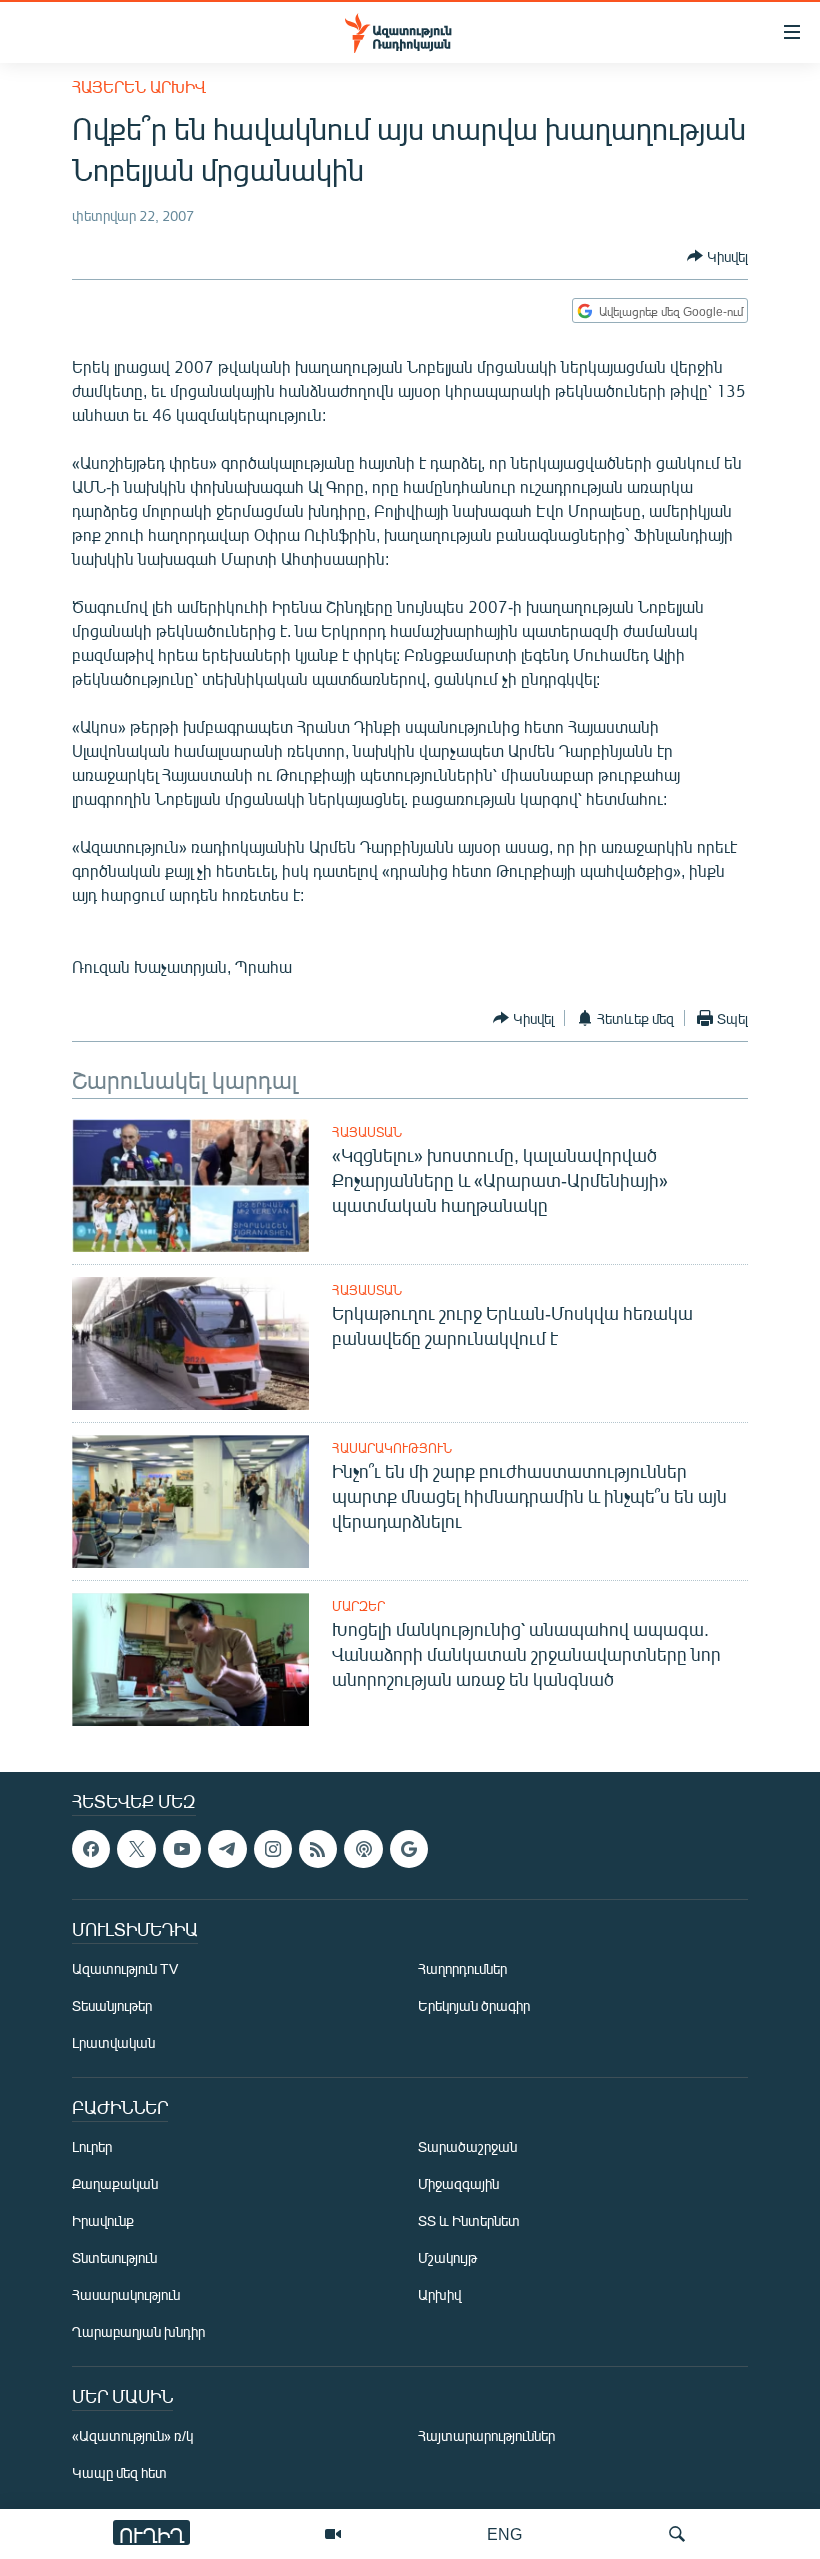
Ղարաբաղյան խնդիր (138, 2332)
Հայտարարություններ (486, 2436)
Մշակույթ (447, 2258)
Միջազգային (458, 2184)
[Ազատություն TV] (333, 2534)
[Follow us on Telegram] (227, 1849)
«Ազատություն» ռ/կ (132, 2436)
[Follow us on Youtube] (182, 1849)
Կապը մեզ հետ (119, 2473)
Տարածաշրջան (467, 2147)
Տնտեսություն (114, 2258)
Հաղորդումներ (462, 1969)
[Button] (717, 256)
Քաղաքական (115, 2184)
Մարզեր (358, 1606)
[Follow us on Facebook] (91, 1849)
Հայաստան (367, 1132)
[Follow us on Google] (409, 1849)
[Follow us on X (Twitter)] (136, 1849)
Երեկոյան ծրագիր (474, 2006)
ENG (504, 2533)
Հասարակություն (392, 1448)
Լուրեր (92, 2147)
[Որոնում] (677, 2534)
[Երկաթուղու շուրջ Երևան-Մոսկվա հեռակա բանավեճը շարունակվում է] (190, 1343)
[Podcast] (363, 1849)
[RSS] (318, 1849)
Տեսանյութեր (112, 2006)
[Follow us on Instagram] (273, 1849)
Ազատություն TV (125, 1969)
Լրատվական (113, 2043)
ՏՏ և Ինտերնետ (469, 2221)
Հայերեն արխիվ (139, 86)
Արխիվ (439, 2295)
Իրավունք (103, 2221)
